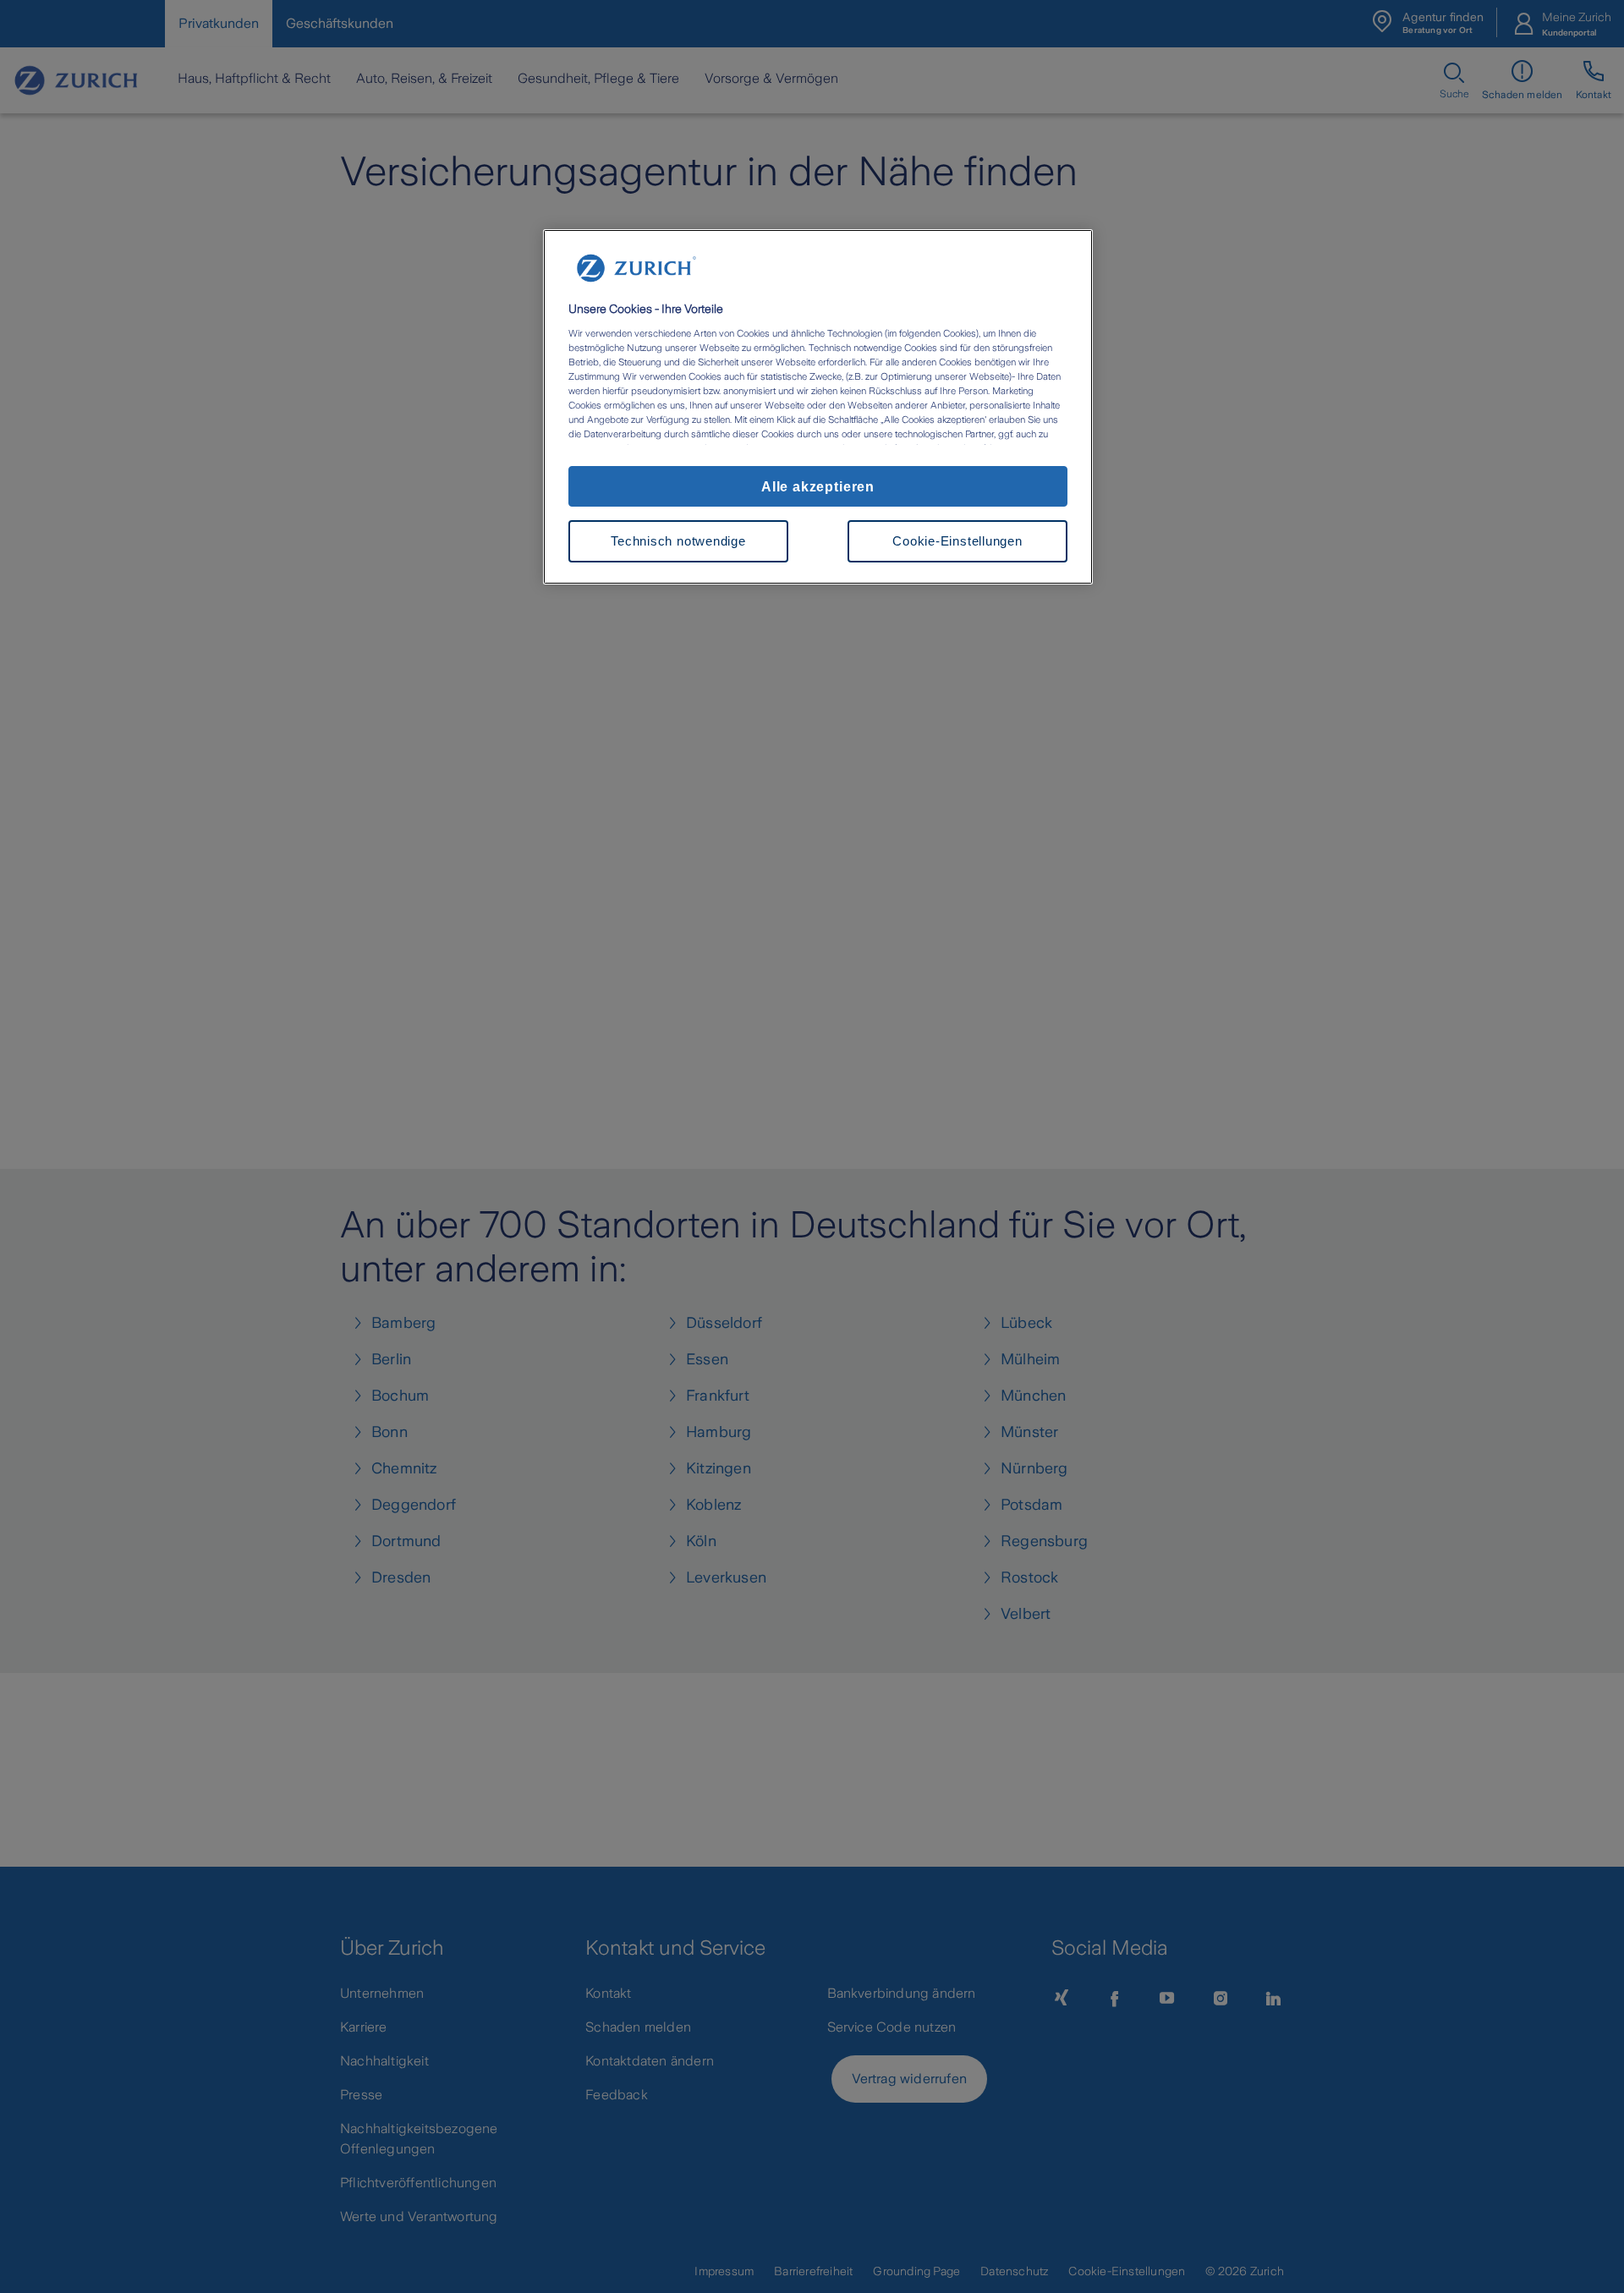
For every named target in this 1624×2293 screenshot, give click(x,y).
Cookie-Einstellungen (957, 541)
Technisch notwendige (678, 541)
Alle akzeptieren (818, 486)
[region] (818, 407)
